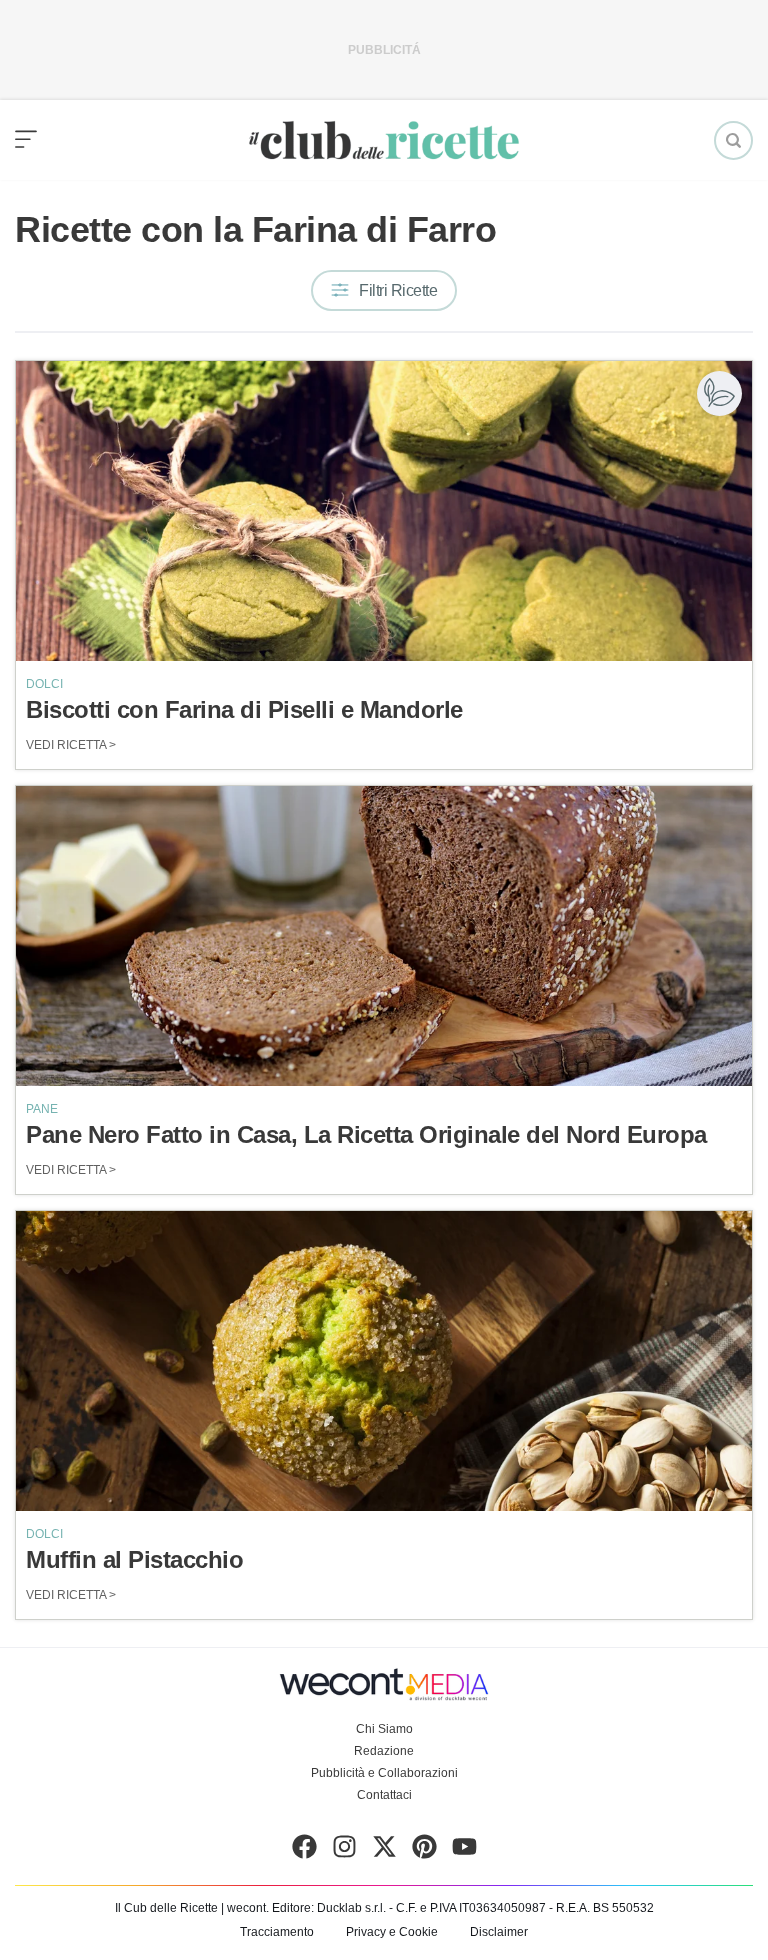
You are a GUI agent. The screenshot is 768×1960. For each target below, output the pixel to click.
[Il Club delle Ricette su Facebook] (304, 1851)
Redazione (384, 1751)
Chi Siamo (384, 1729)
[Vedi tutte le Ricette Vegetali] (719, 393)
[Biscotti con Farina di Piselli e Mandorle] (384, 511)
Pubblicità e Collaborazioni (384, 1773)
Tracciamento (277, 1932)
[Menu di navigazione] (26, 140)
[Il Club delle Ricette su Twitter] (384, 1851)
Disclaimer (499, 1932)
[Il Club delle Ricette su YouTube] (464, 1851)
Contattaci (384, 1795)
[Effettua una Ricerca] (733, 140)
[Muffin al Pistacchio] (384, 1361)
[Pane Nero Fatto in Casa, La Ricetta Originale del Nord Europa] (384, 936)
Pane (42, 1109)
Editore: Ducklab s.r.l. (329, 1908)
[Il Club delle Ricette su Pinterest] (424, 1851)
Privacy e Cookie (392, 1932)
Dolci (44, 684)
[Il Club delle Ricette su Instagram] (344, 1851)
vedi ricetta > (71, 745)
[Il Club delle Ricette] (384, 140)
